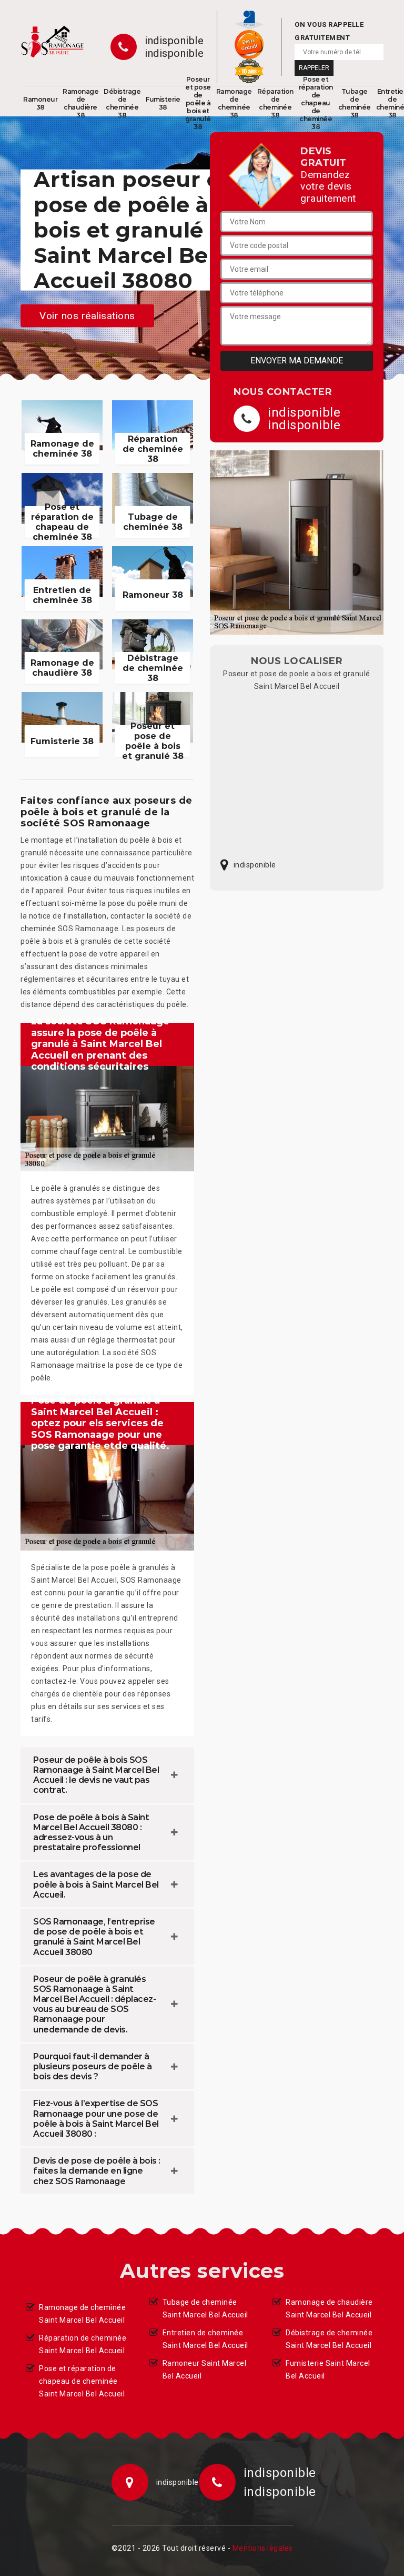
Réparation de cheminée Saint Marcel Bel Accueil (83, 2344)
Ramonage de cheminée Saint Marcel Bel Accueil (82, 2314)
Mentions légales (263, 2548)
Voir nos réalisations (87, 315)
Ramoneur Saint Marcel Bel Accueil (205, 2370)
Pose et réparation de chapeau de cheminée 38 (316, 103)
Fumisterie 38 (163, 103)
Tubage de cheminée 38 (355, 103)
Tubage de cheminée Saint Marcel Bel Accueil (205, 2308)
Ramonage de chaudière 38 (80, 103)
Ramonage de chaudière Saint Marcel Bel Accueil (329, 2308)
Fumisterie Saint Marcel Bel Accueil (328, 2370)
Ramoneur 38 (40, 103)
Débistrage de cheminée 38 (122, 103)
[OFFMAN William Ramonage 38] (52, 42)
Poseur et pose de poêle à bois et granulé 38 (198, 103)
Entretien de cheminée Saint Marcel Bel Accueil (205, 2339)
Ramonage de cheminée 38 (234, 103)
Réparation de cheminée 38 (275, 103)
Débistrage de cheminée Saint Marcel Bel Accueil (329, 2339)
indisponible (174, 41)
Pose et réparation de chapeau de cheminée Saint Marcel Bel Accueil (82, 2381)
